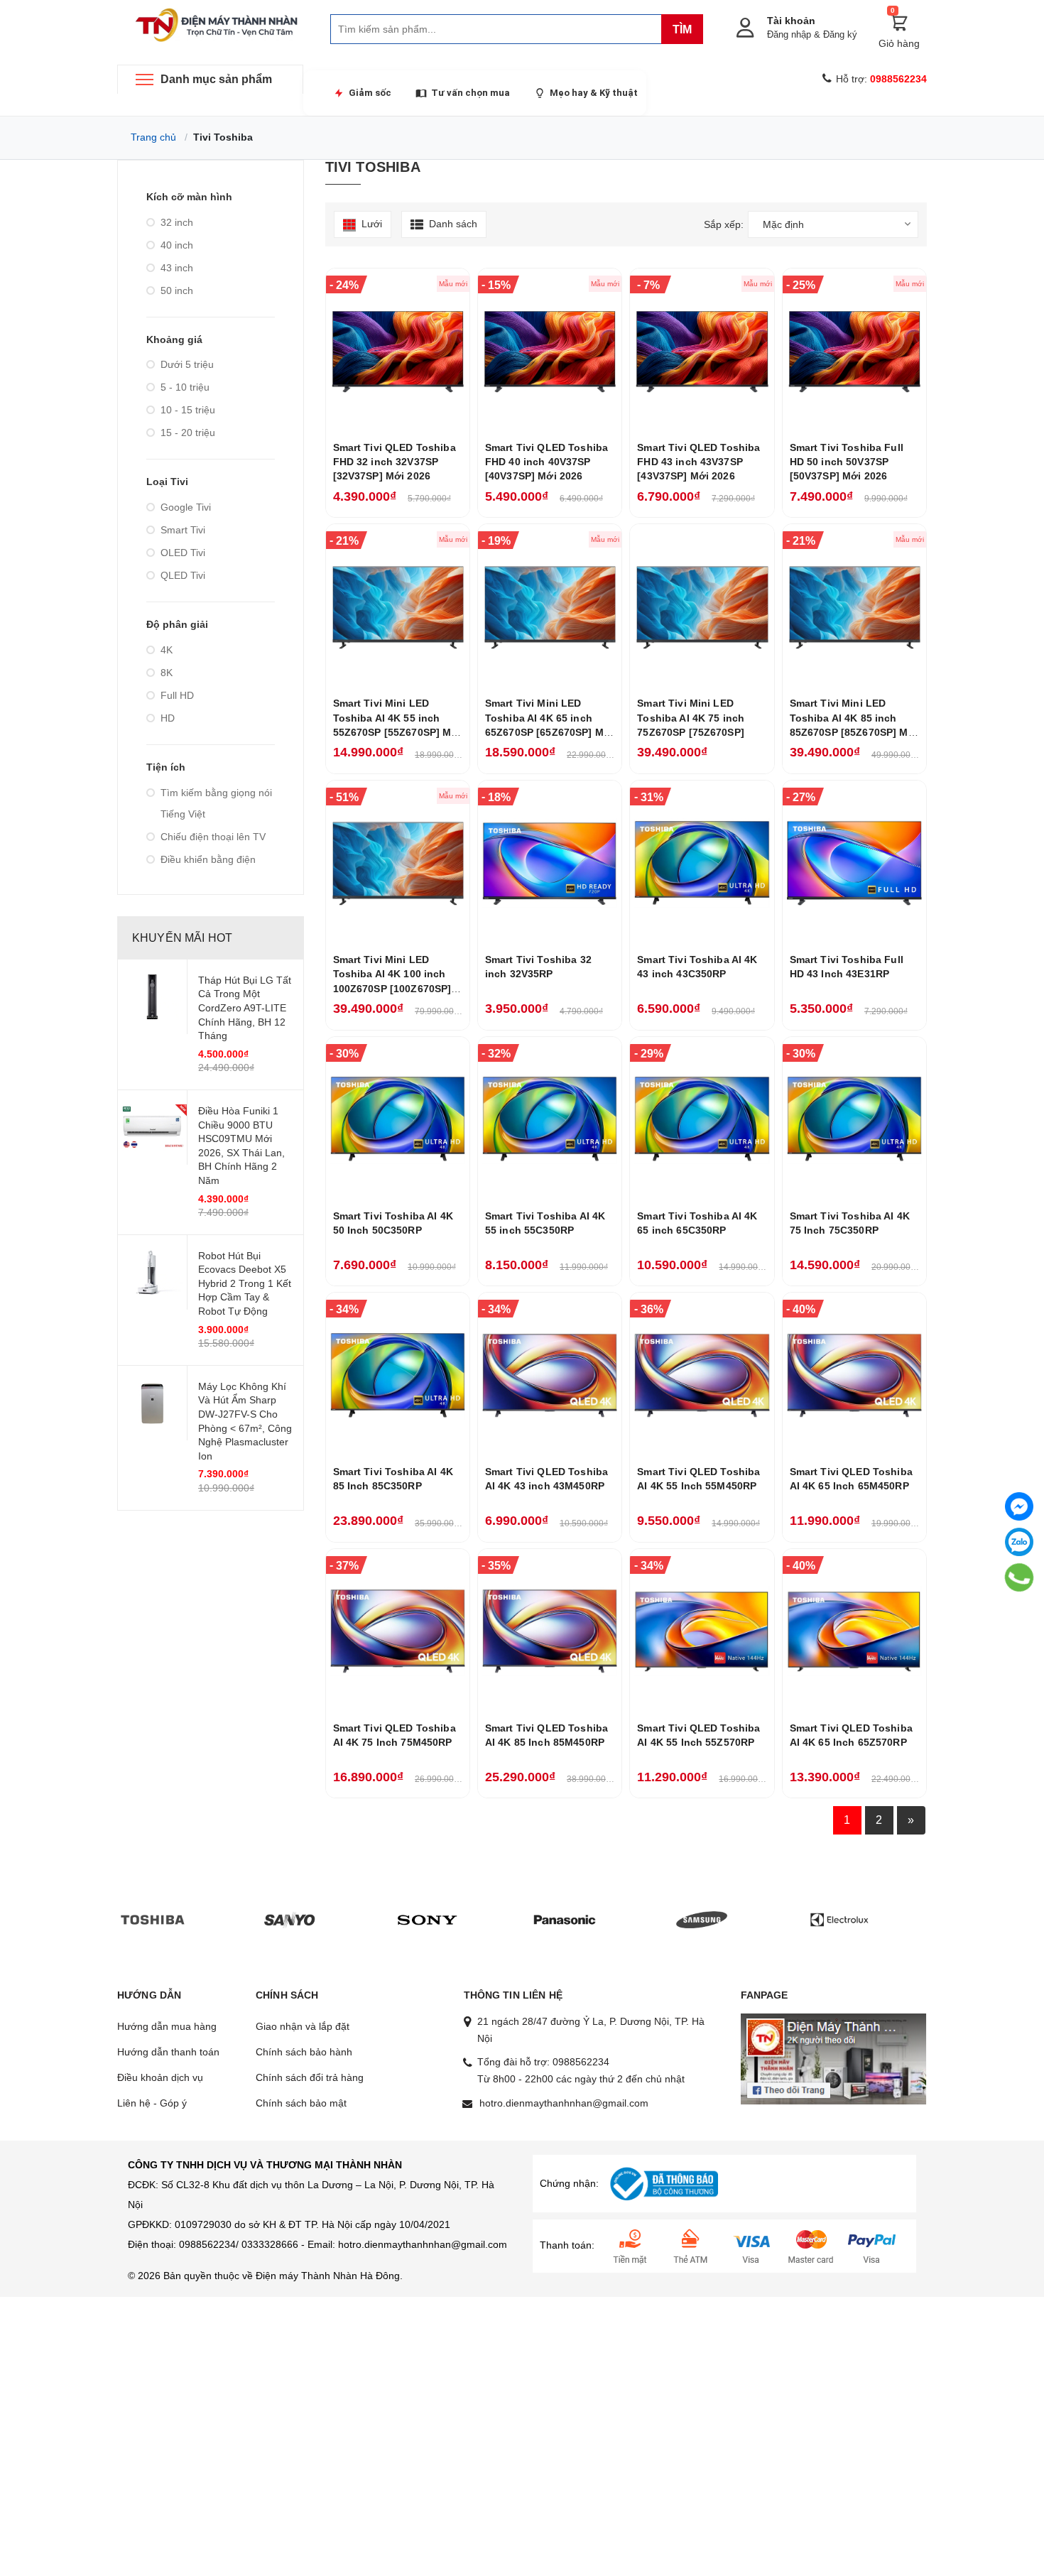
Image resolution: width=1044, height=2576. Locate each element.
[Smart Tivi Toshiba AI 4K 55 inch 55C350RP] (550, 1119)
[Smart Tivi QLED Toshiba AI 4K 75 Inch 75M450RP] (398, 1631)
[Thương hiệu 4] (565, 1919)
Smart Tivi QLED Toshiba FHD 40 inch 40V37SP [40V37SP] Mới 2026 (547, 462)
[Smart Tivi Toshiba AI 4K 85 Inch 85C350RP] (398, 1375)
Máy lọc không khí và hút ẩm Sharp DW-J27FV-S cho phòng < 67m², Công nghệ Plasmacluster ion (245, 1421)
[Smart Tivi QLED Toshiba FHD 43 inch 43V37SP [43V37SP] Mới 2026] (702, 351)
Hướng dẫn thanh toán (168, 2052)
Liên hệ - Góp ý (152, 2103)
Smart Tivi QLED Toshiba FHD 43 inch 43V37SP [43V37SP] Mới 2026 (698, 462)
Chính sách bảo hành (304, 2052)
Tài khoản (791, 21)
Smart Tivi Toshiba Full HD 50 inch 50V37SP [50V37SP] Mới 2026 (847, 462)
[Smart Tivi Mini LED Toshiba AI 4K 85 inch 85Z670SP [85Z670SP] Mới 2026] (854, 607)
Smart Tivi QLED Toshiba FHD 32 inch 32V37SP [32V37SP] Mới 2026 (395, 462)
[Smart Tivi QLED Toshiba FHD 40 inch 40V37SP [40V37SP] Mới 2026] (550, 351)
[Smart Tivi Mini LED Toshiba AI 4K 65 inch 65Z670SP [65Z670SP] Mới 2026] (550, 607)
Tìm (682, 29)
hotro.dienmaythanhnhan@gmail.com (564, 2103)
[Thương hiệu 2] (290, 1919)
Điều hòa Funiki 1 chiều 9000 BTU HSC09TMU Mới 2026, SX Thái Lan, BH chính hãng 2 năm (241, 1146)
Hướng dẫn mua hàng (167, 2026)
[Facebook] (1019, 1506)
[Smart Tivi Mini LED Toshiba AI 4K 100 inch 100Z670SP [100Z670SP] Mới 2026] (398, 863)
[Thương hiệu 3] (428, 1919)
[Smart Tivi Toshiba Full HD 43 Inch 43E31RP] (854, 863)
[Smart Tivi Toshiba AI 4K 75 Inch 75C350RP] (854, 1119)
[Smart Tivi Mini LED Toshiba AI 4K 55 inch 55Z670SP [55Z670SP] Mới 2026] (398, 607)
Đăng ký (840, 34)
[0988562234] (1019, 1578)
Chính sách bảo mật (301, 2103)
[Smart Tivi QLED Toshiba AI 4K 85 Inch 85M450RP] (550, 1631)
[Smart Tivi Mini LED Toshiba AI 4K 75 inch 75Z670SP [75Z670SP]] (702, 607)
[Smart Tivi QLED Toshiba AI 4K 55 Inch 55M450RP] (702, 1375)
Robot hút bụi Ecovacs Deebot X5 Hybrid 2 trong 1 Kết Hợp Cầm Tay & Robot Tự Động (245, 1283)
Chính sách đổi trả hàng (310, 2077)
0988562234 (581, 2062)
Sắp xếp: (724, 224)
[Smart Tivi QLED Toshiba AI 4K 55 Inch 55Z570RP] (702, 1631)
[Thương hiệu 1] (153, 1919)
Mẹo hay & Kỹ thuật (594, 93)
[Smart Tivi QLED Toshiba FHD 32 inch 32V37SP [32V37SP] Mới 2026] (398, 351)
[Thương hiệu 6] (839, 1919)
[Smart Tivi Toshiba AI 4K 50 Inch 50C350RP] (398, 1119)
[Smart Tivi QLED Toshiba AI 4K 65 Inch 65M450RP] (854, 1375)
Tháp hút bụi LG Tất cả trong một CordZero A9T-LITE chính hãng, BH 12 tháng (245, 1008)
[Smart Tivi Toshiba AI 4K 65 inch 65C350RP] (702, 1119)
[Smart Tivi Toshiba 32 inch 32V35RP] (550, 863)
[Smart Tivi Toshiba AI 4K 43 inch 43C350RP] (702, 863)
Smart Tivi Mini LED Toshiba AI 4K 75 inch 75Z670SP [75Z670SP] (691, 718)
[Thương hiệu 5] (702, 1919)
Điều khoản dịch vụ (160, 2077)
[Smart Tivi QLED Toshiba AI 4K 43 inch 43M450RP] (550, 1375)
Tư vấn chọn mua (471, 93)
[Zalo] (1019, 1542)
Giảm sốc (370, 93)
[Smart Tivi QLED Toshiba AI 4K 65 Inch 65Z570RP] (854, 1631)
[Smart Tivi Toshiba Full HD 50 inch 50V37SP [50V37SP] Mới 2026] (854, 351)
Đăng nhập (789, 34)
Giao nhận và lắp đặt (303, 2026)
